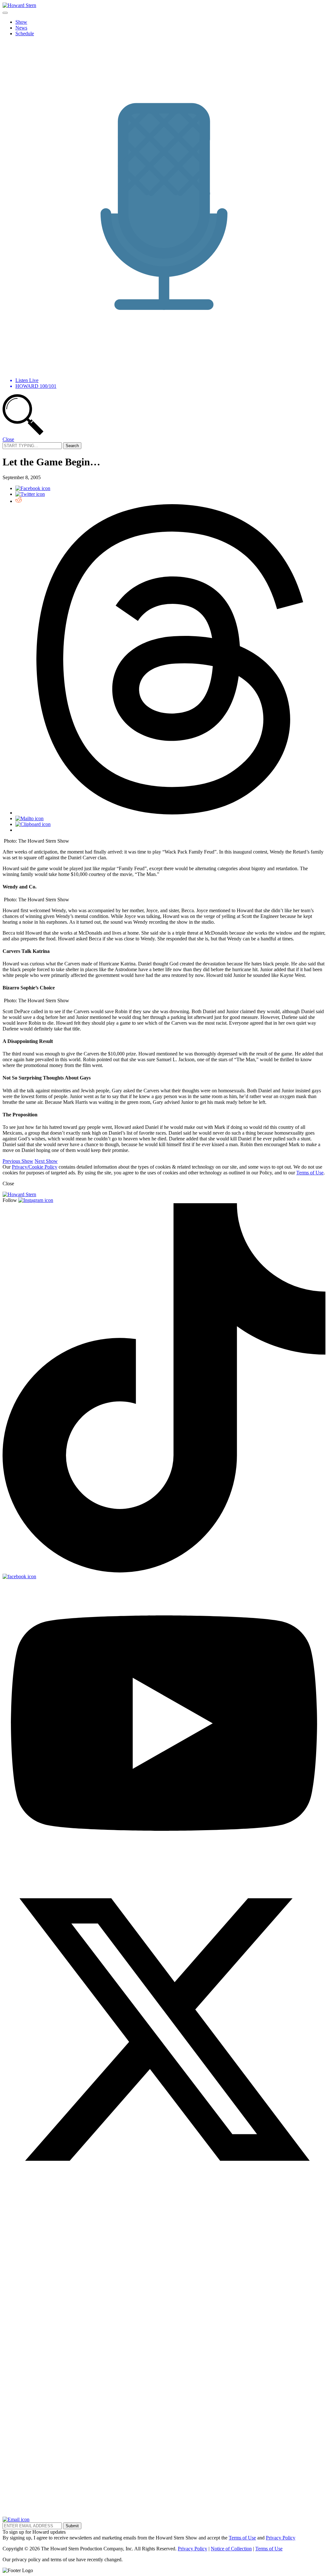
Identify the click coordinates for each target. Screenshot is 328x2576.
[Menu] (5, 13)
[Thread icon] (170, 813)
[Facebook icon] (33, 488)
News (21, 28)
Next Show (46, 1161)
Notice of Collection (231, 2549)
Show (21, 22)
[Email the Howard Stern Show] (16, 2519)
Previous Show (18, 1161)
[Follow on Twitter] (164, 2189)
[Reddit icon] (19, 501)
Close (8, 439)
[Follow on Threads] (164, 2514)
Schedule (25, 33)
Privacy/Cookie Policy (35, 1167)
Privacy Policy (281, 2538)
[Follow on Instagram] (36, 1200)
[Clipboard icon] (33, 824)
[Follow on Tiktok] (164, 1571)
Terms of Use (310, 1173)
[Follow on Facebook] (19, 1576)
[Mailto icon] (29, 818)
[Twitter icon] (30, 494)
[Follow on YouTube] (164, 1865)
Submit (72, 2526)
